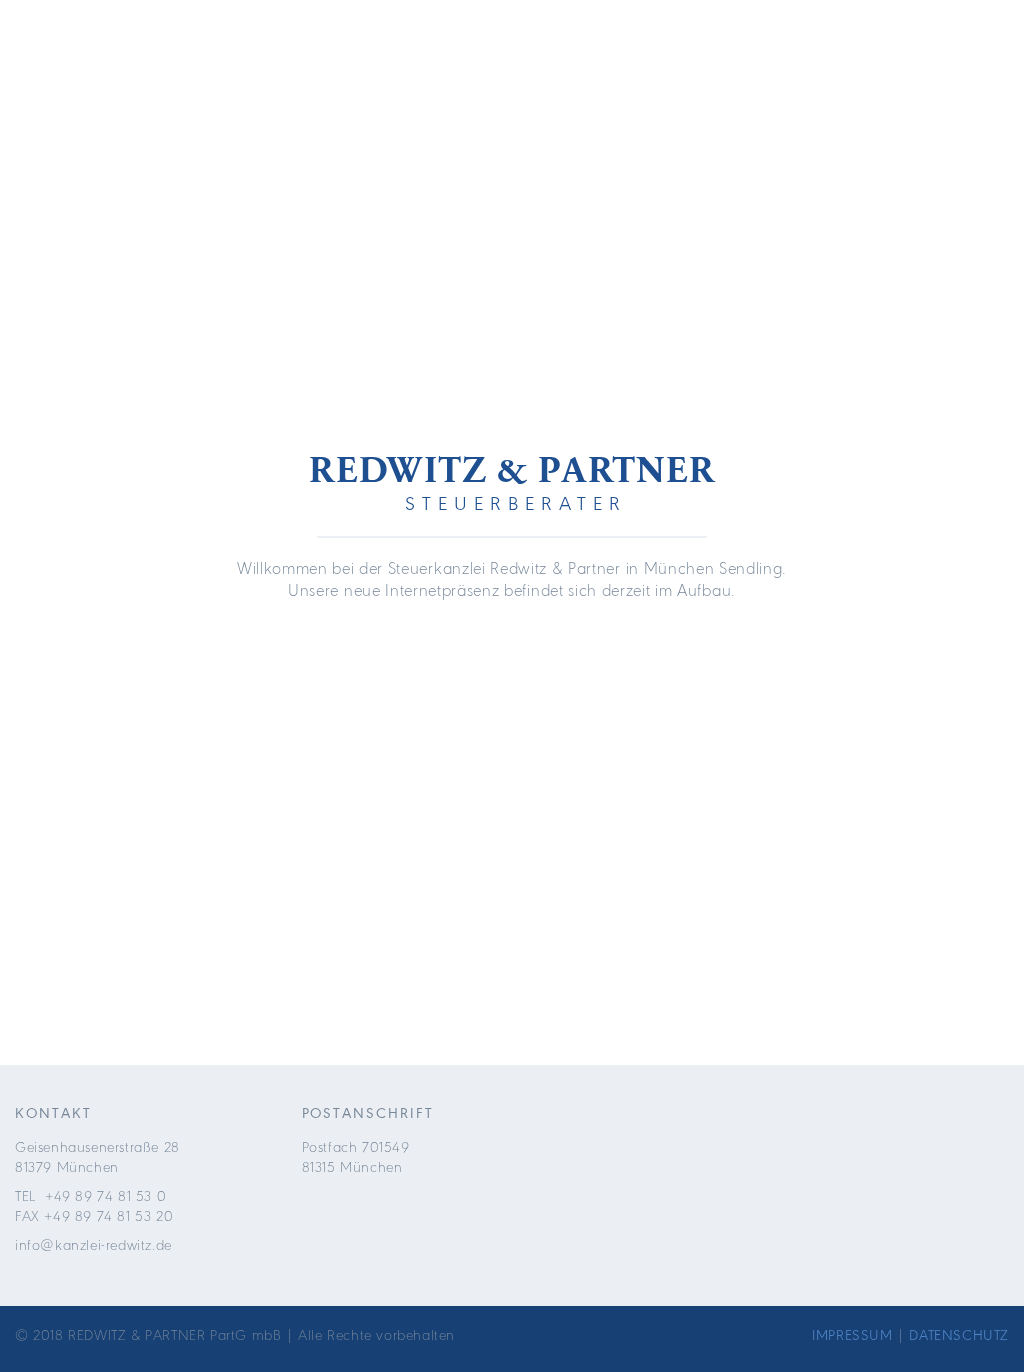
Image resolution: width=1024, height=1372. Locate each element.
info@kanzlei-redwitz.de (93, 1245)
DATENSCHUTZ (959, 1335)
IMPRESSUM (852, 1335)
